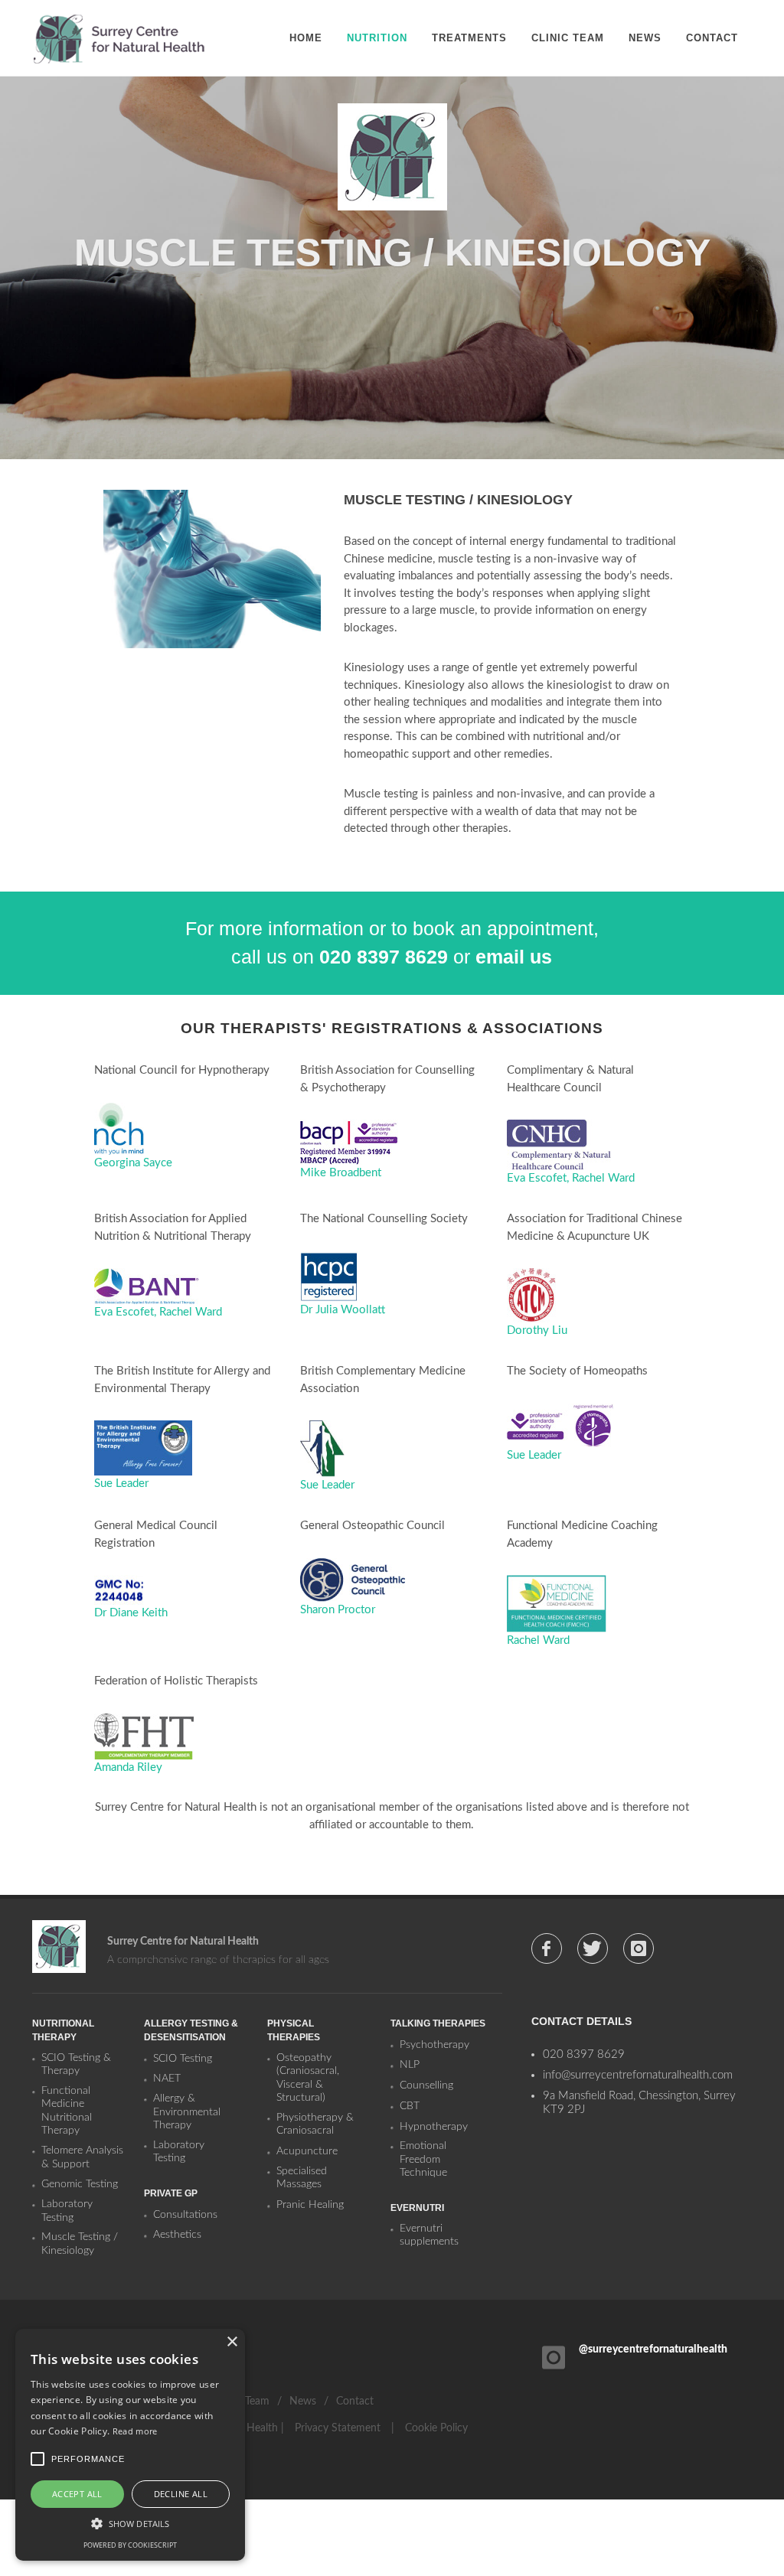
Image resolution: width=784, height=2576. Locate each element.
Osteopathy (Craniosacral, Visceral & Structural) (308, 2078)
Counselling (426, 2085)
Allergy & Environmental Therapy (187, 2112)
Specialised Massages (302, 2178)
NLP (410, 2065)
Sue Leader (121, 1484)
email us (514, 957)
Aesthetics (177, 2235)
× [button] (232, 2342)
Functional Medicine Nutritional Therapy (67, 2111)
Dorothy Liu (537, 1330)
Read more (135, 2431)
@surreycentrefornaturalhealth (653, 2349)
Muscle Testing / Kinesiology (80, 2244)
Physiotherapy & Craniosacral (315, 2124)
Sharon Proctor (338, 1610)
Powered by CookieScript (130, 2545)
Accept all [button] (77, 2494)
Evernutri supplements (429, 2235)
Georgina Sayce (133, 1163)
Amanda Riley (128, 1767)
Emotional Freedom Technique (423, 2159)
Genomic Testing (80, 2184)
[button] (130, 2523)
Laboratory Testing (67, 2211)
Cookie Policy (436, 2428)
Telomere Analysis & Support (82, 2157)
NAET (167, 2079)
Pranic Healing (310, 2205)
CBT (410, 2106)
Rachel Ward (603, 1178)
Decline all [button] (181, 2494)
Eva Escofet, (539, 1178)
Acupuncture (307, 2151)
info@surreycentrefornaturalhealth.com (638, 2075)
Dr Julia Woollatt (343, 1310)
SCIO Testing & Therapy (76, 2065)
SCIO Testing (183, 2059)
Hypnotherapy (434, 2127)
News (303, 2402)
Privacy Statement (338, 2428)
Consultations (185, 2215)
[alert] (130, 2445)
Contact (355, 2402)
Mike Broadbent (341, 1173)
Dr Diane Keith (131, 1613)
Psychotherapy (434, 2045)
